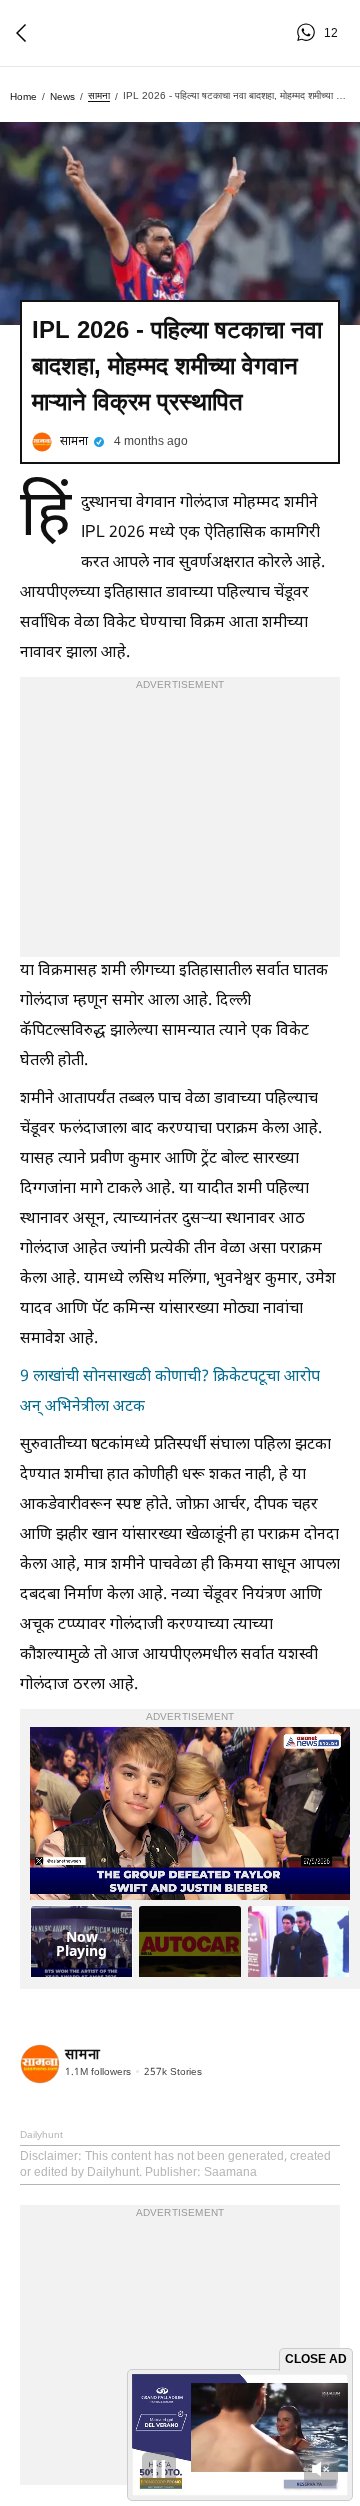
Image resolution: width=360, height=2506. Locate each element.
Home (23, 96)
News (62, 96)
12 (309, 33)
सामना (99, 95)
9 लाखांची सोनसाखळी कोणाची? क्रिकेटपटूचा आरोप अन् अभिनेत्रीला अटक (170, 1392)
